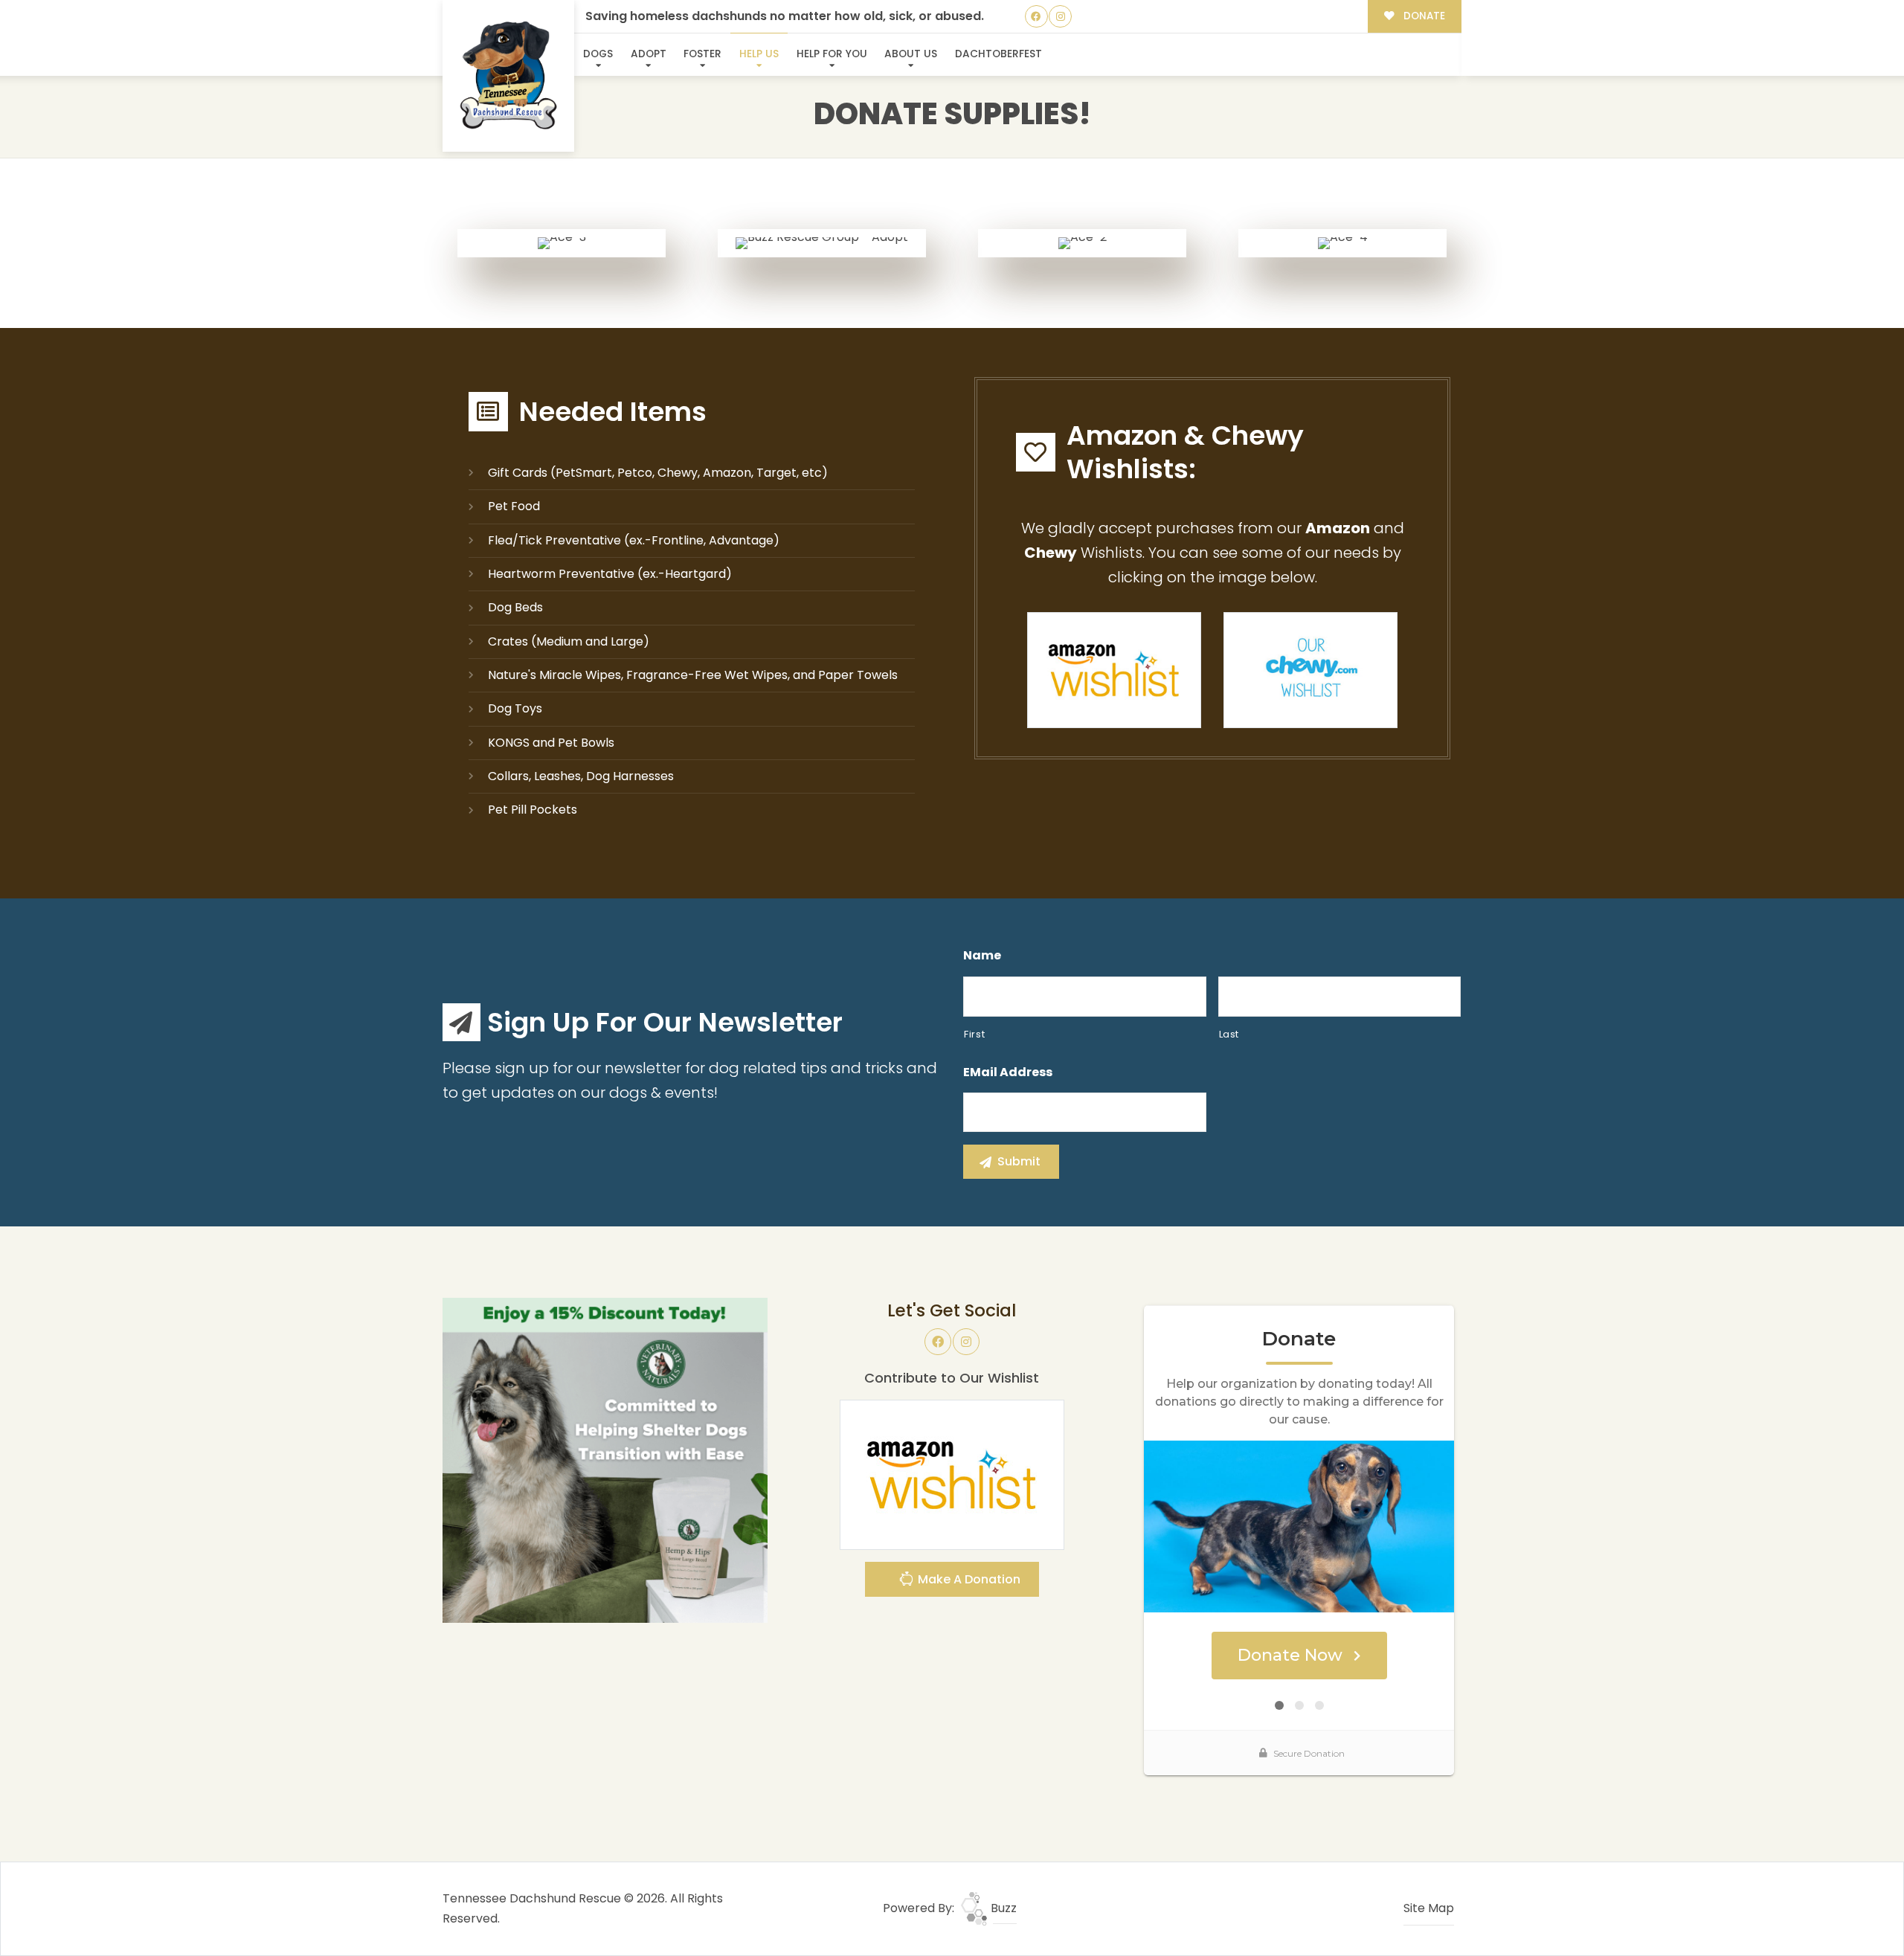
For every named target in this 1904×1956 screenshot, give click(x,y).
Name (982, 956)
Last (1229, 1034)
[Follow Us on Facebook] (1036, 17)
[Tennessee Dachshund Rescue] (509, 76)
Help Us (759, 54)
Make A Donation (968, 1579)
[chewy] (1310, 669)
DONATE (1423, 16)
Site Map (1429, 1908)
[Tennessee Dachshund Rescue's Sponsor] (605, 1460)
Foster (702, 54)
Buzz (1002, 1908)
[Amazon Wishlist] (1114, 669)
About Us (911, 54)
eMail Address (1008, 1073)
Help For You (832, 54)
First (974, 1034)
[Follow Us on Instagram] (1060, 17)
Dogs (598, 54)
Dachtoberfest (998, 54)
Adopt (649, 54)
